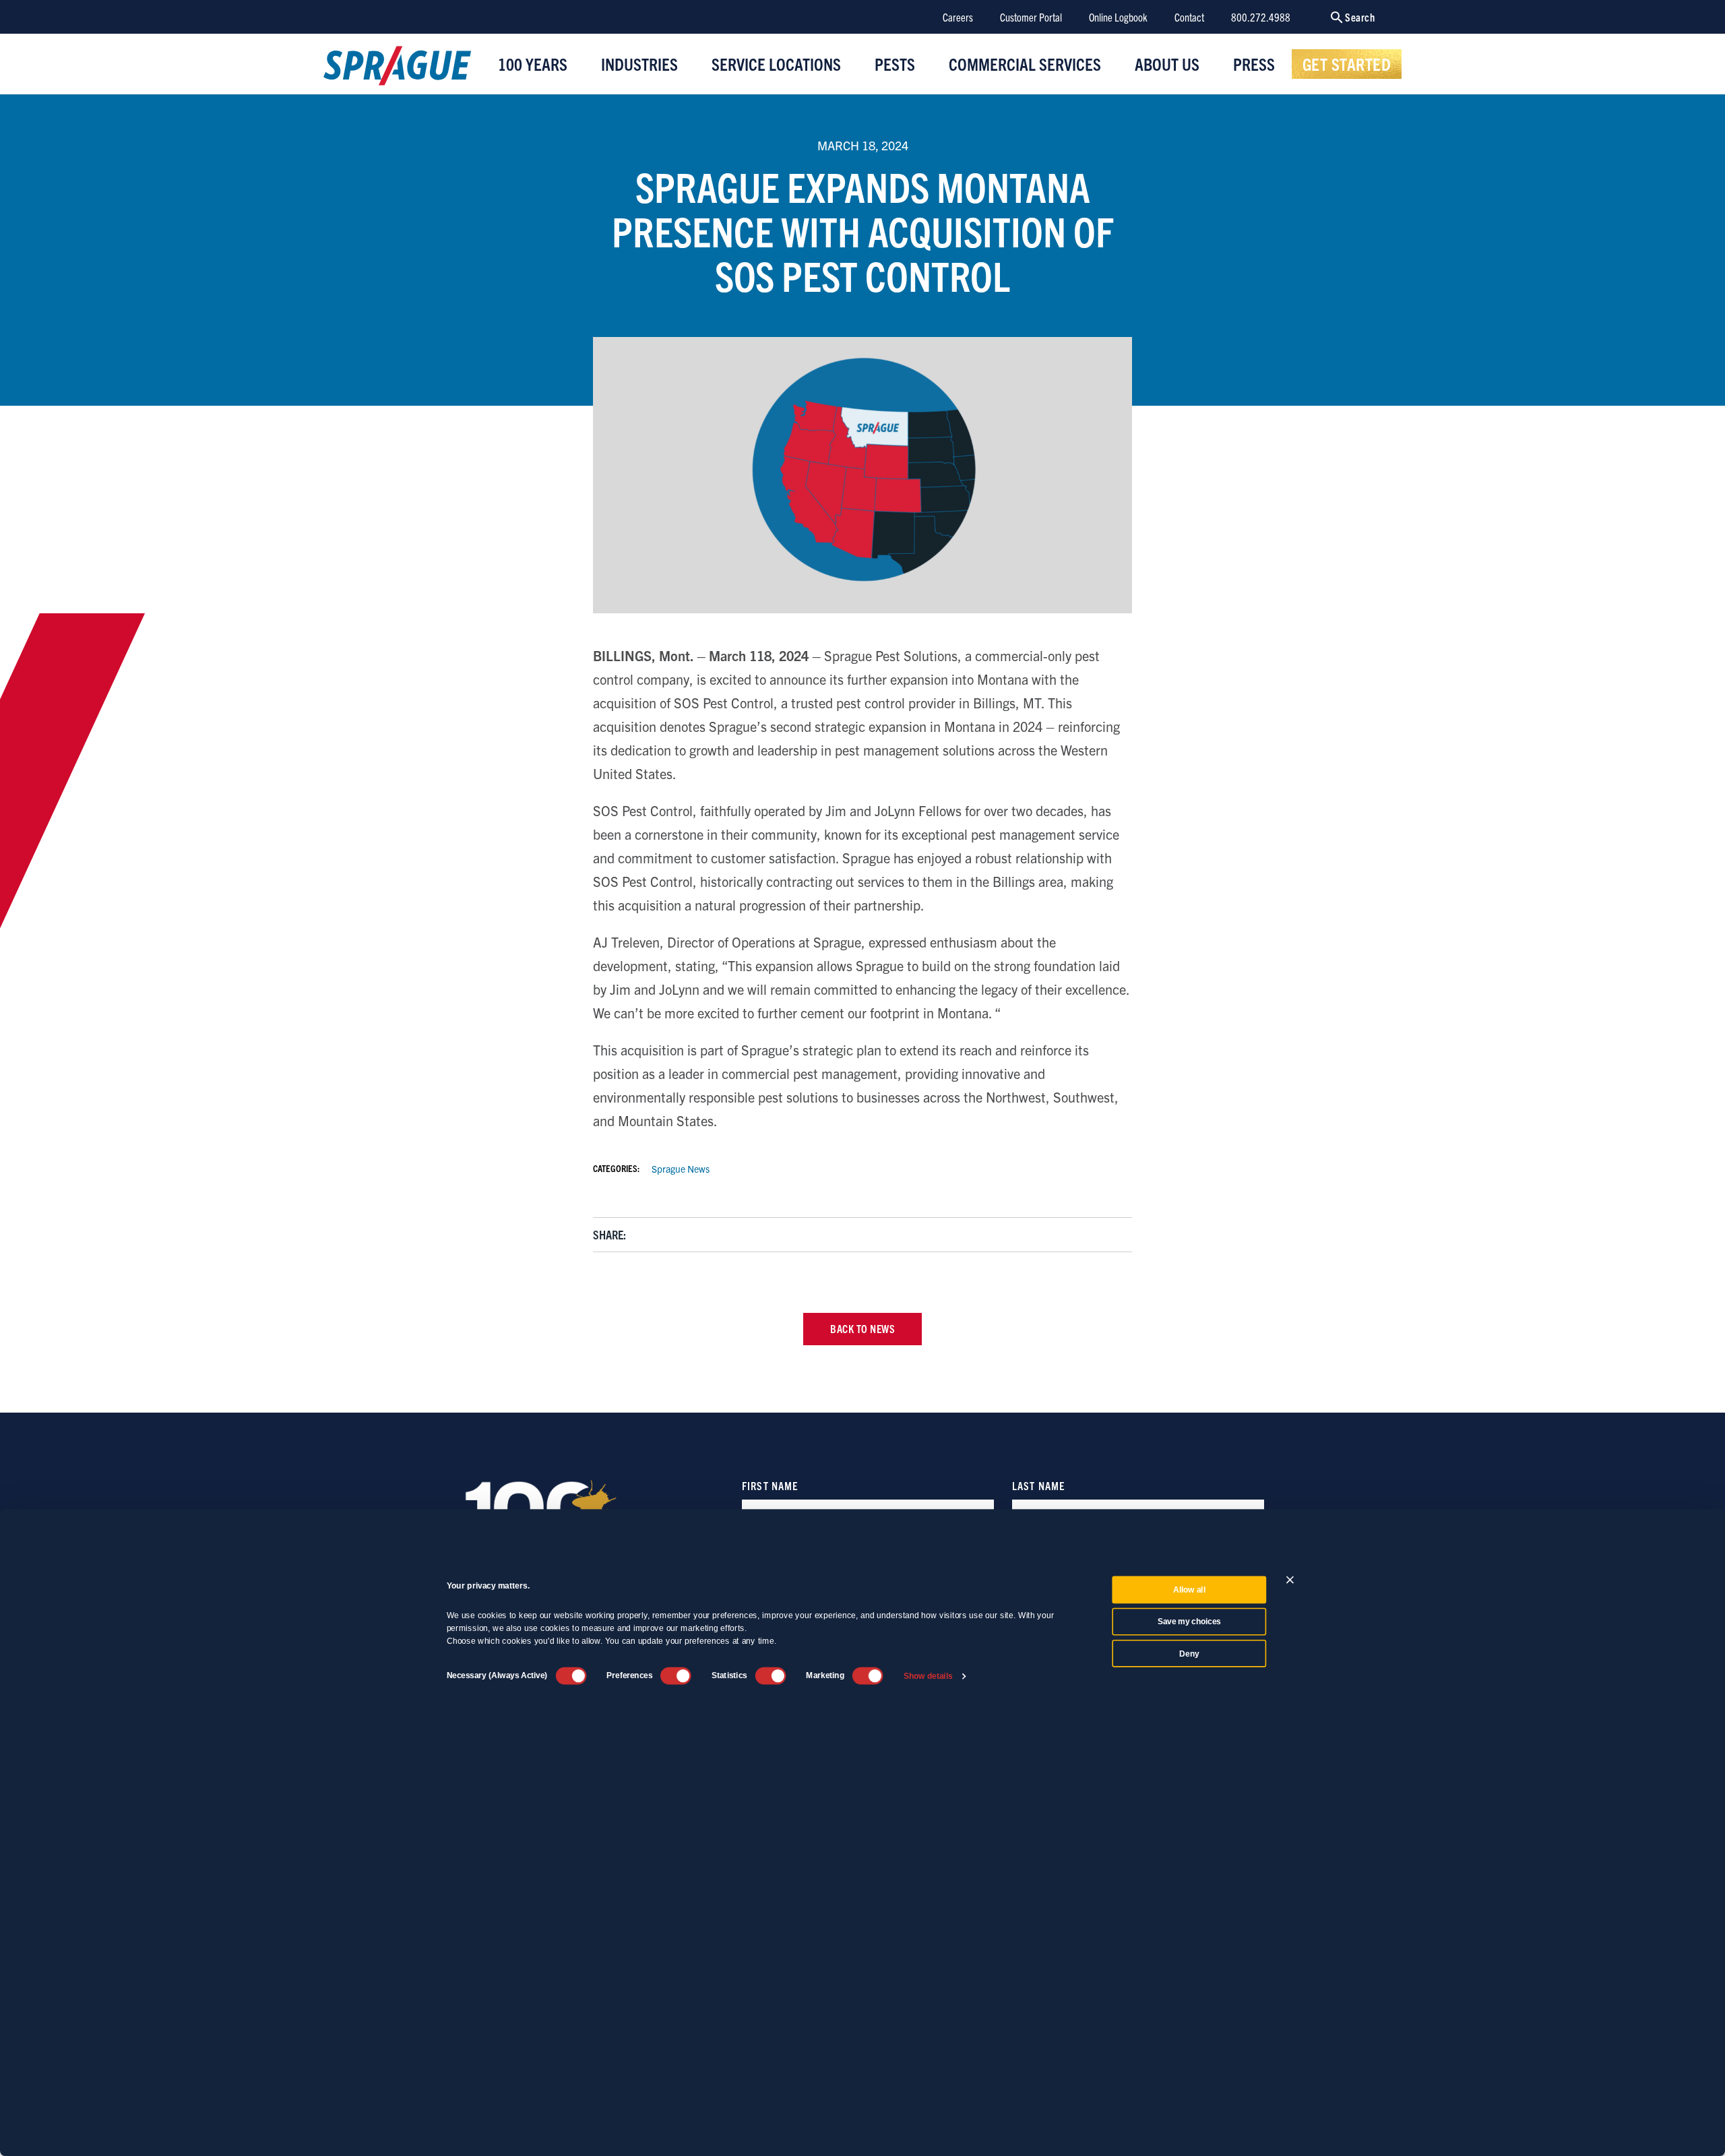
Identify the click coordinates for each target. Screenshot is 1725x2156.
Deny (1189, 1653)
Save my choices (1189, 1622)
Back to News (862, 1328)
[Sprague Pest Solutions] (397, 69)
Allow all (1189, 1590)
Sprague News (681, 1169)
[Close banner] (1290, 1579)
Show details (928, 1676)
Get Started (1347, 63)
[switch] (676, 1675)
